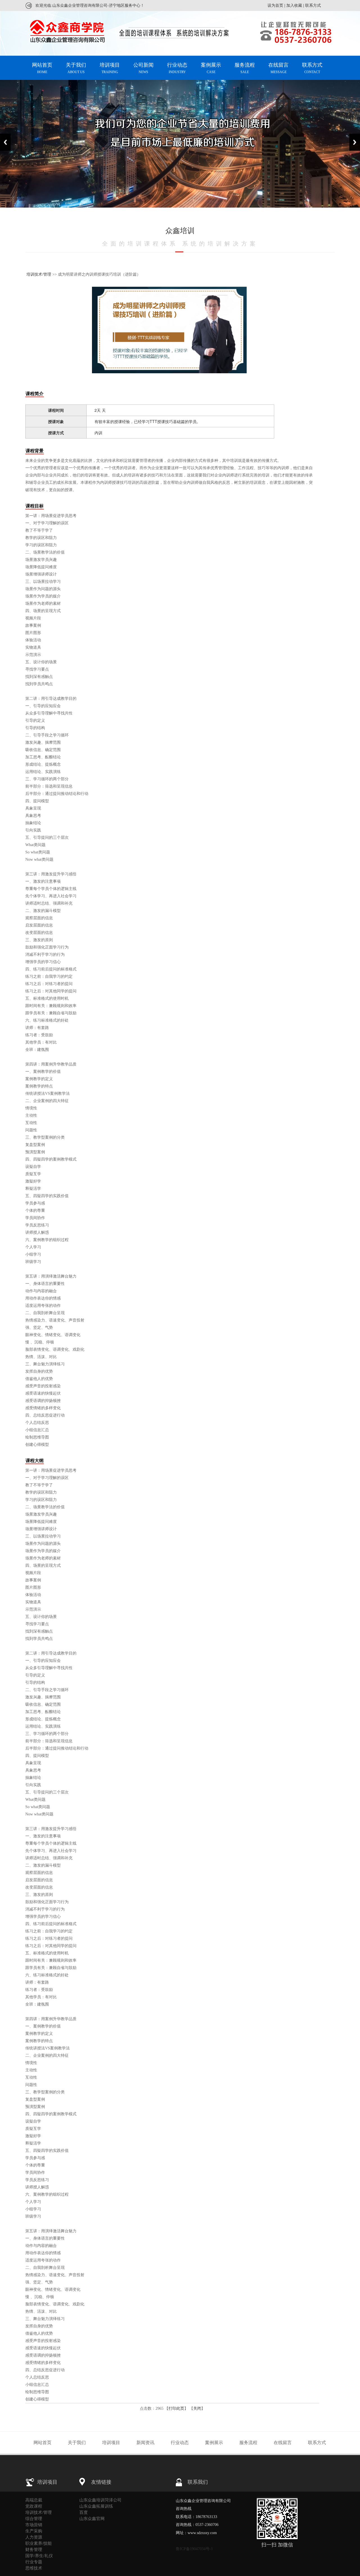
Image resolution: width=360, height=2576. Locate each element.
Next (355, 142)
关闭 (197, 2408)
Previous (5, 142)
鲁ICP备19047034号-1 (194, 2549)
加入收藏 (294, 5)
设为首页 (275, 5)
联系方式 (313, 5)
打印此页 (176, 2408)
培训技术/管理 (39, 274)
